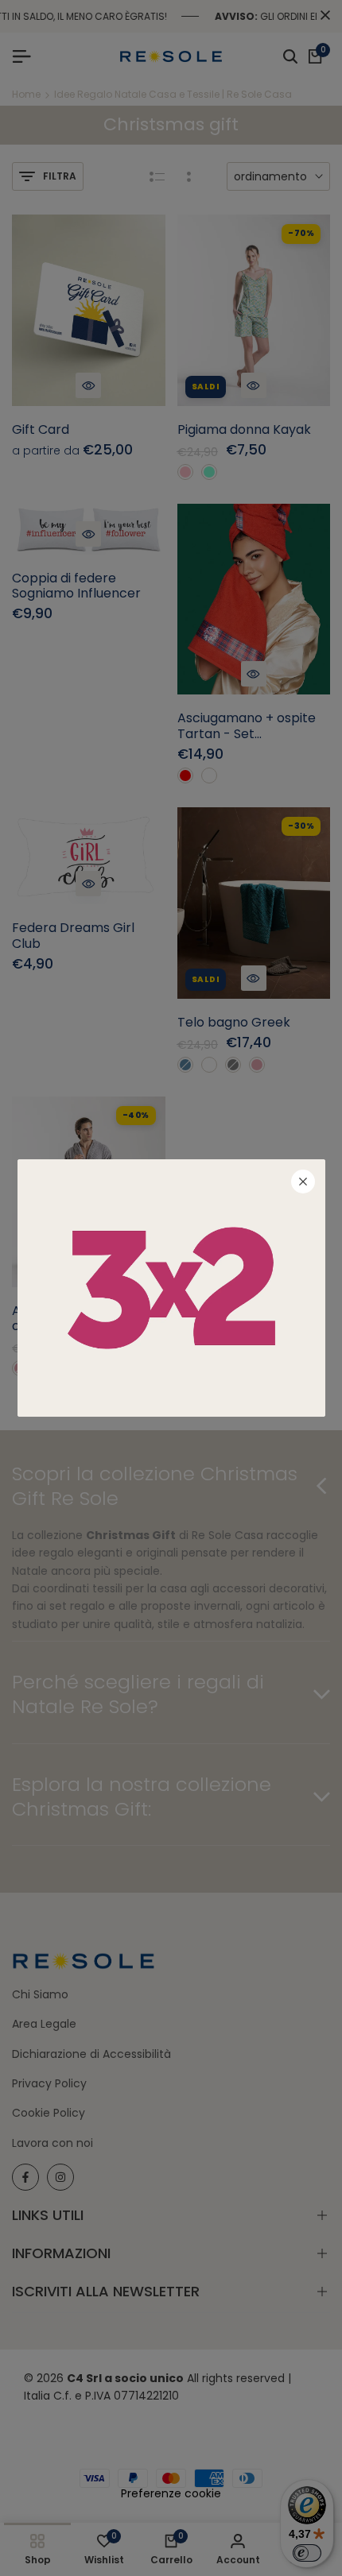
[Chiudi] (303, 1182)
